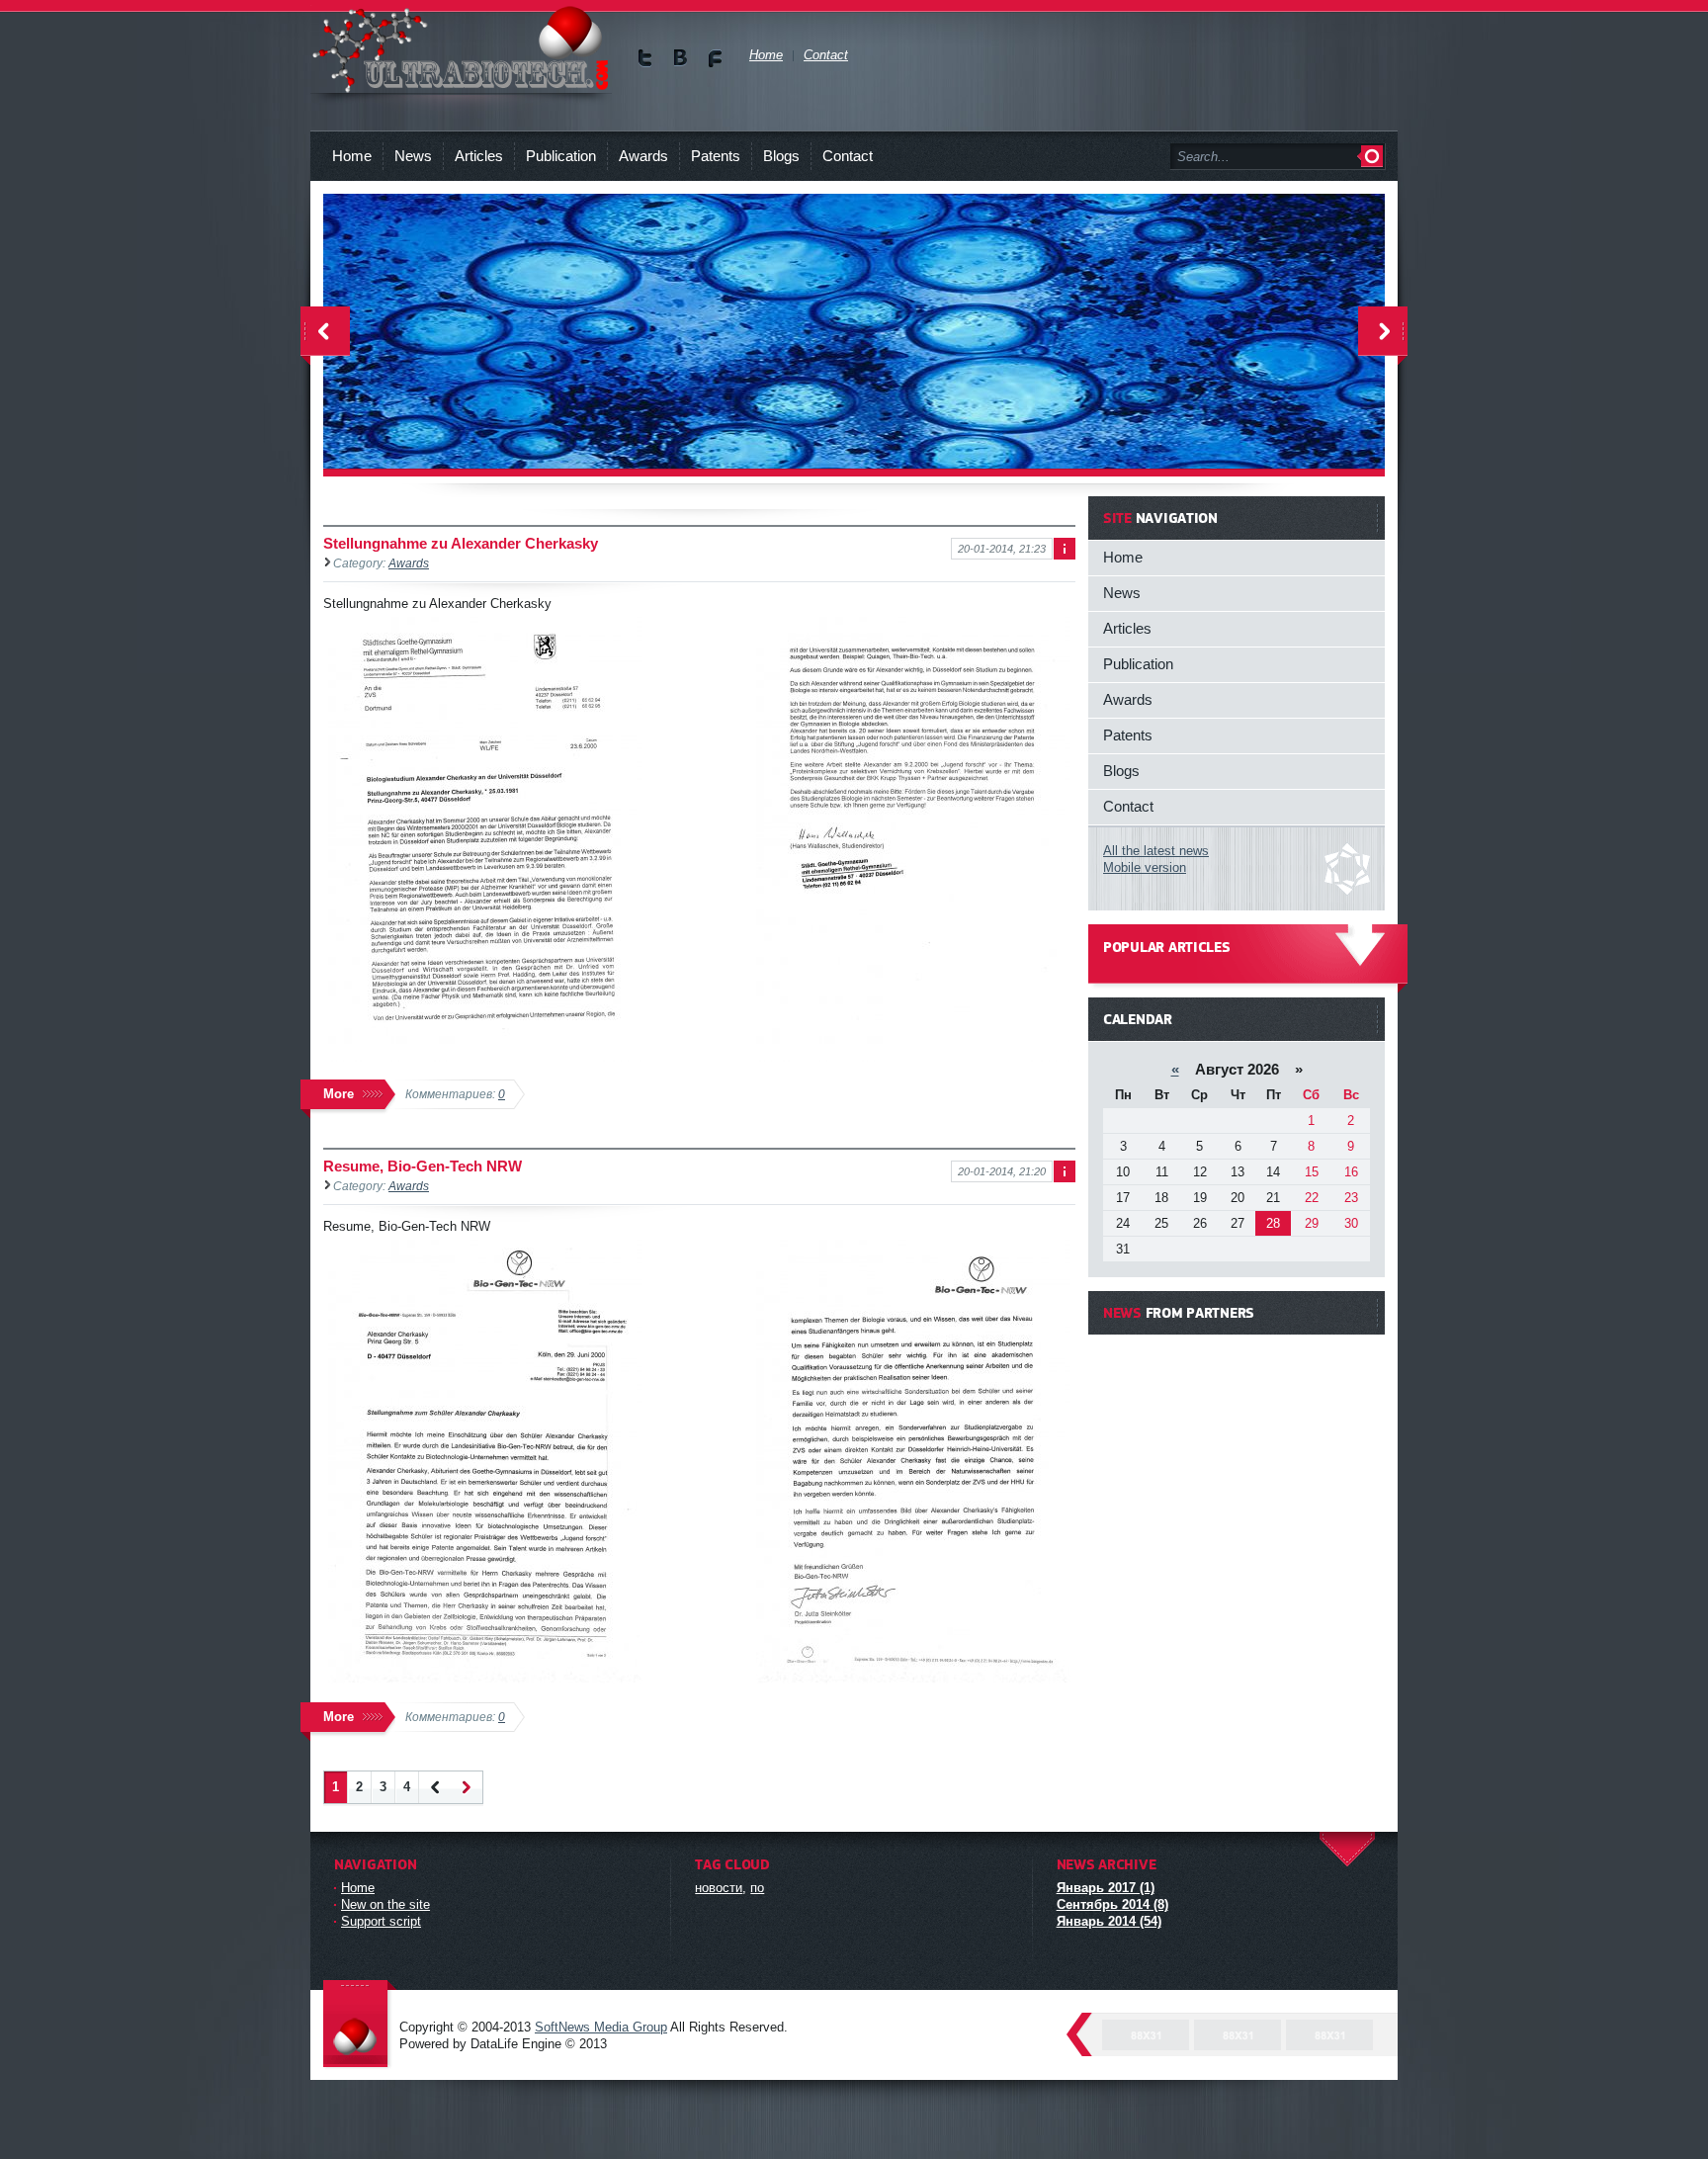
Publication (561, 156)
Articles (479, 156)
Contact (848, 156)
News (413, 156)
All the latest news (1156, 851)
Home (352, 156)
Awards (643, 156)
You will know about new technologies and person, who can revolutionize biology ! (461, 49)
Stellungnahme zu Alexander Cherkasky (461, 543)
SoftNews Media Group (601, 2027)
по (757, 1888)
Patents (716, 156)
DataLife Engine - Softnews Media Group (360, 2025)
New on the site (385, 1904)
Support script (381, 1921)
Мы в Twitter (646, 58)
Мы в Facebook (715, 58)
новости (719, 1888)
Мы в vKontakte (681, 58)
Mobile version (1145, 867)
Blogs (781, 156)
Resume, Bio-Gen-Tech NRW (423, 1166)
